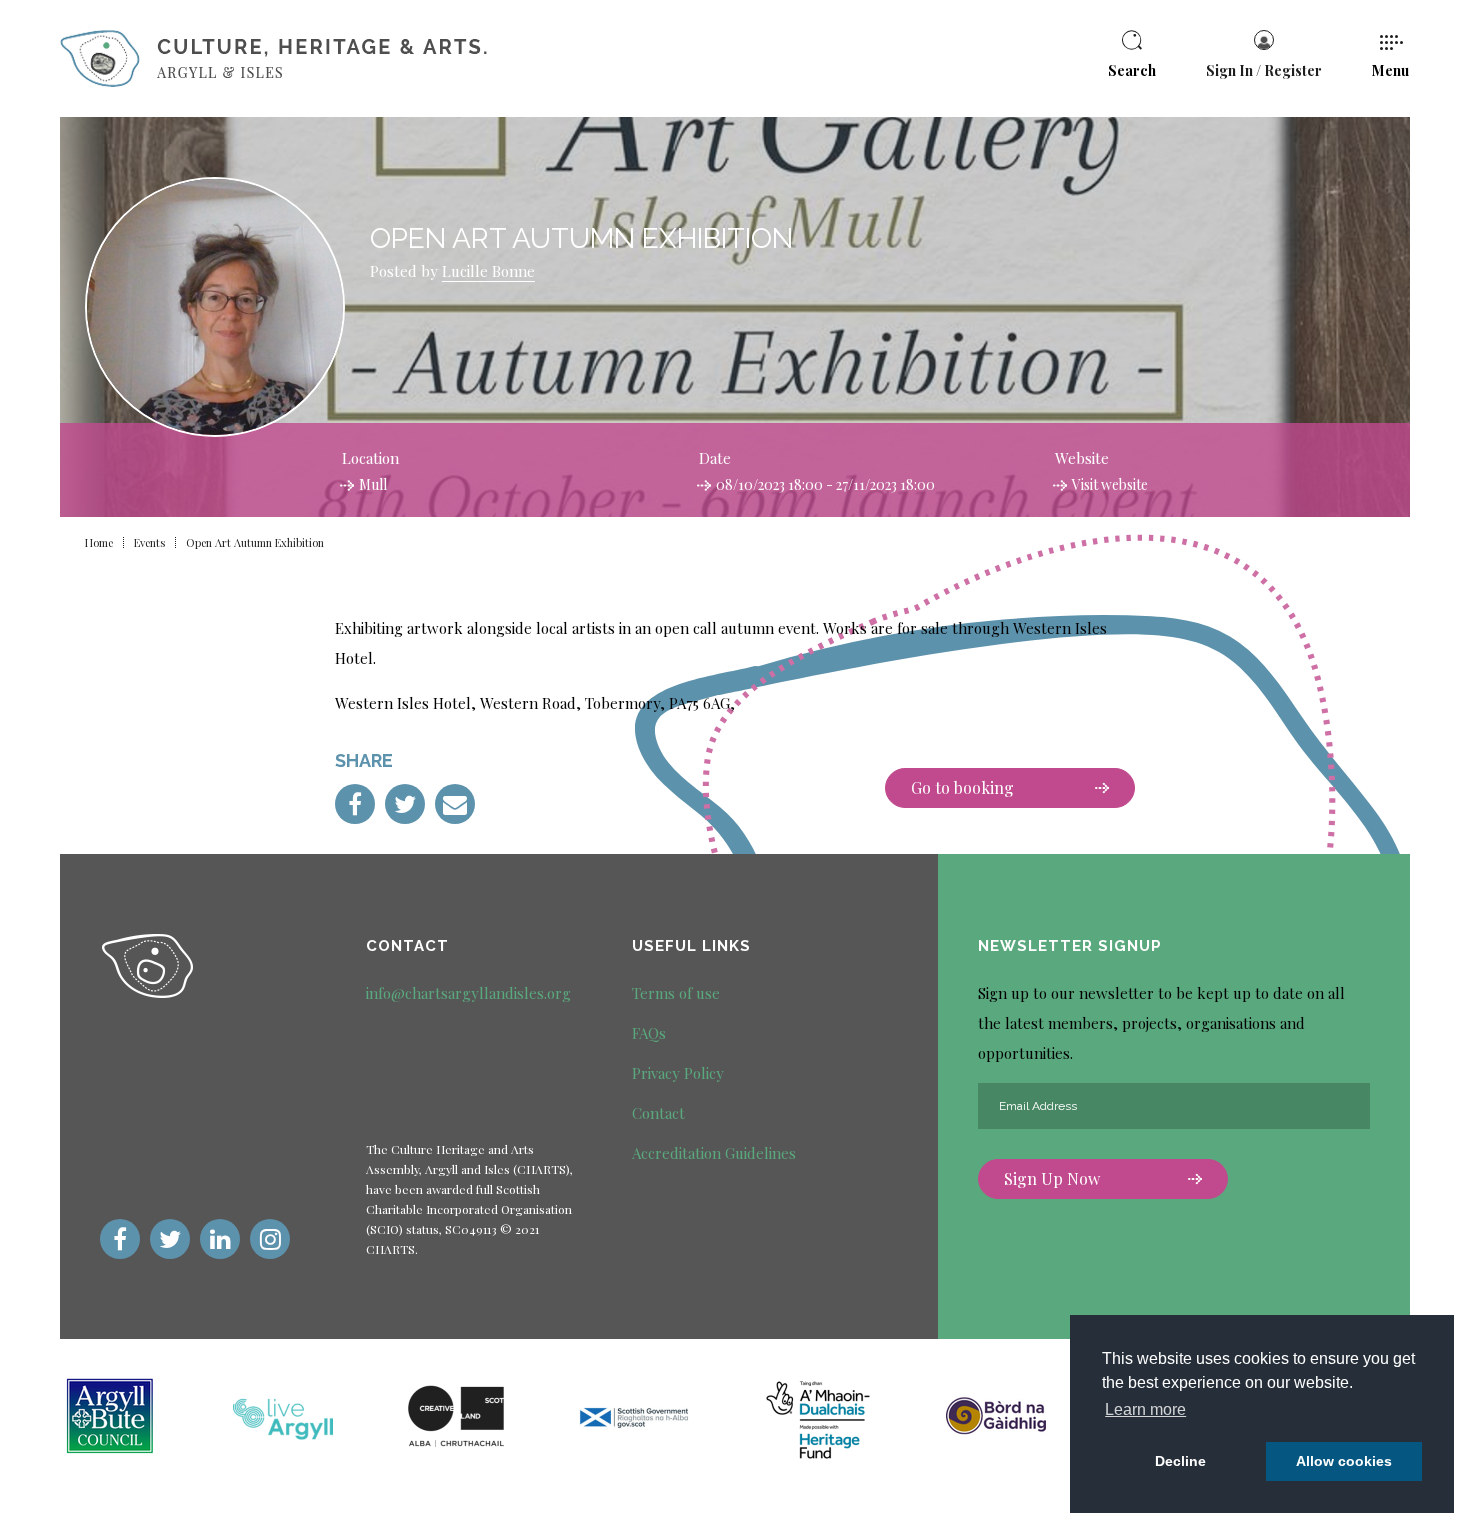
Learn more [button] (1145, 1409)
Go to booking (962, 787)
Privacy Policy (678, 1073)
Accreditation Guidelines (714, 1153)
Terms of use (676, 993)
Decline (1180, 1461)
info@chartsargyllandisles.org (468, 993)
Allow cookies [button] (1344, 1461)
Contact (658, 1113)
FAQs (649, 1033)
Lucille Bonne (488, 271)
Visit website (1110, 484)
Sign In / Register (1264, 70)
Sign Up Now (1052, 1178)
